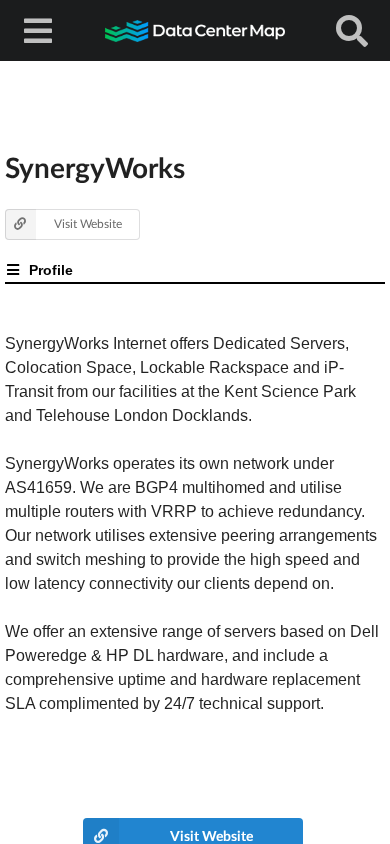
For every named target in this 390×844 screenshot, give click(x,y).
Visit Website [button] (88, 223)
